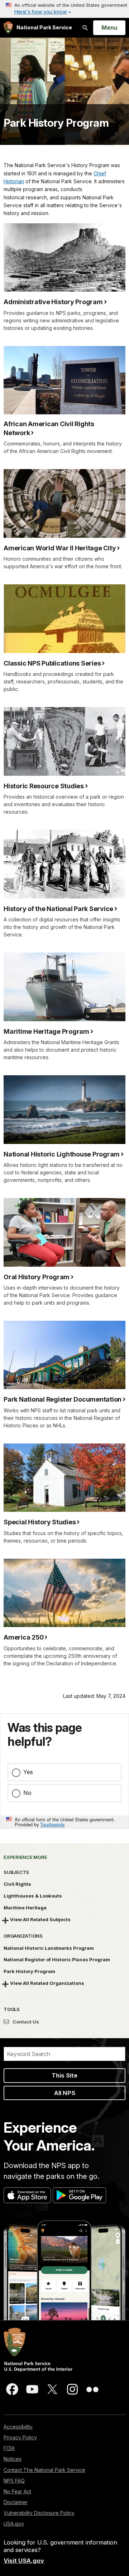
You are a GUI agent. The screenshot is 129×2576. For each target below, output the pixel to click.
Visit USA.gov (24, 2561)
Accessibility (18, 2427)
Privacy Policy (20, 2437)
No (27, 1793)
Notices (13, 2459)
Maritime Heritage (25, 1908)
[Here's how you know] (64, 9)
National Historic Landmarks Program (49, 1948)
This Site (64, 2075)
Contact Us (25, 2022)
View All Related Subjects (40, 1919)
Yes (28, 1772)
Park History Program (56, 123)
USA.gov (14, 2524)
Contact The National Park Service (44, 2470)
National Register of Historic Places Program (57, 1959)
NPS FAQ (14, 2481)
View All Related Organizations (47, 1983)
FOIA (9, 2448)
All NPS (65, 2093)
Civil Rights (17, 1884)
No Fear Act (17, 2491)
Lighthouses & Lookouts (33, 1896)
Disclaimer (16, 2502)
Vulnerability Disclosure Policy (39, 2513)
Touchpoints (52, 1824)
